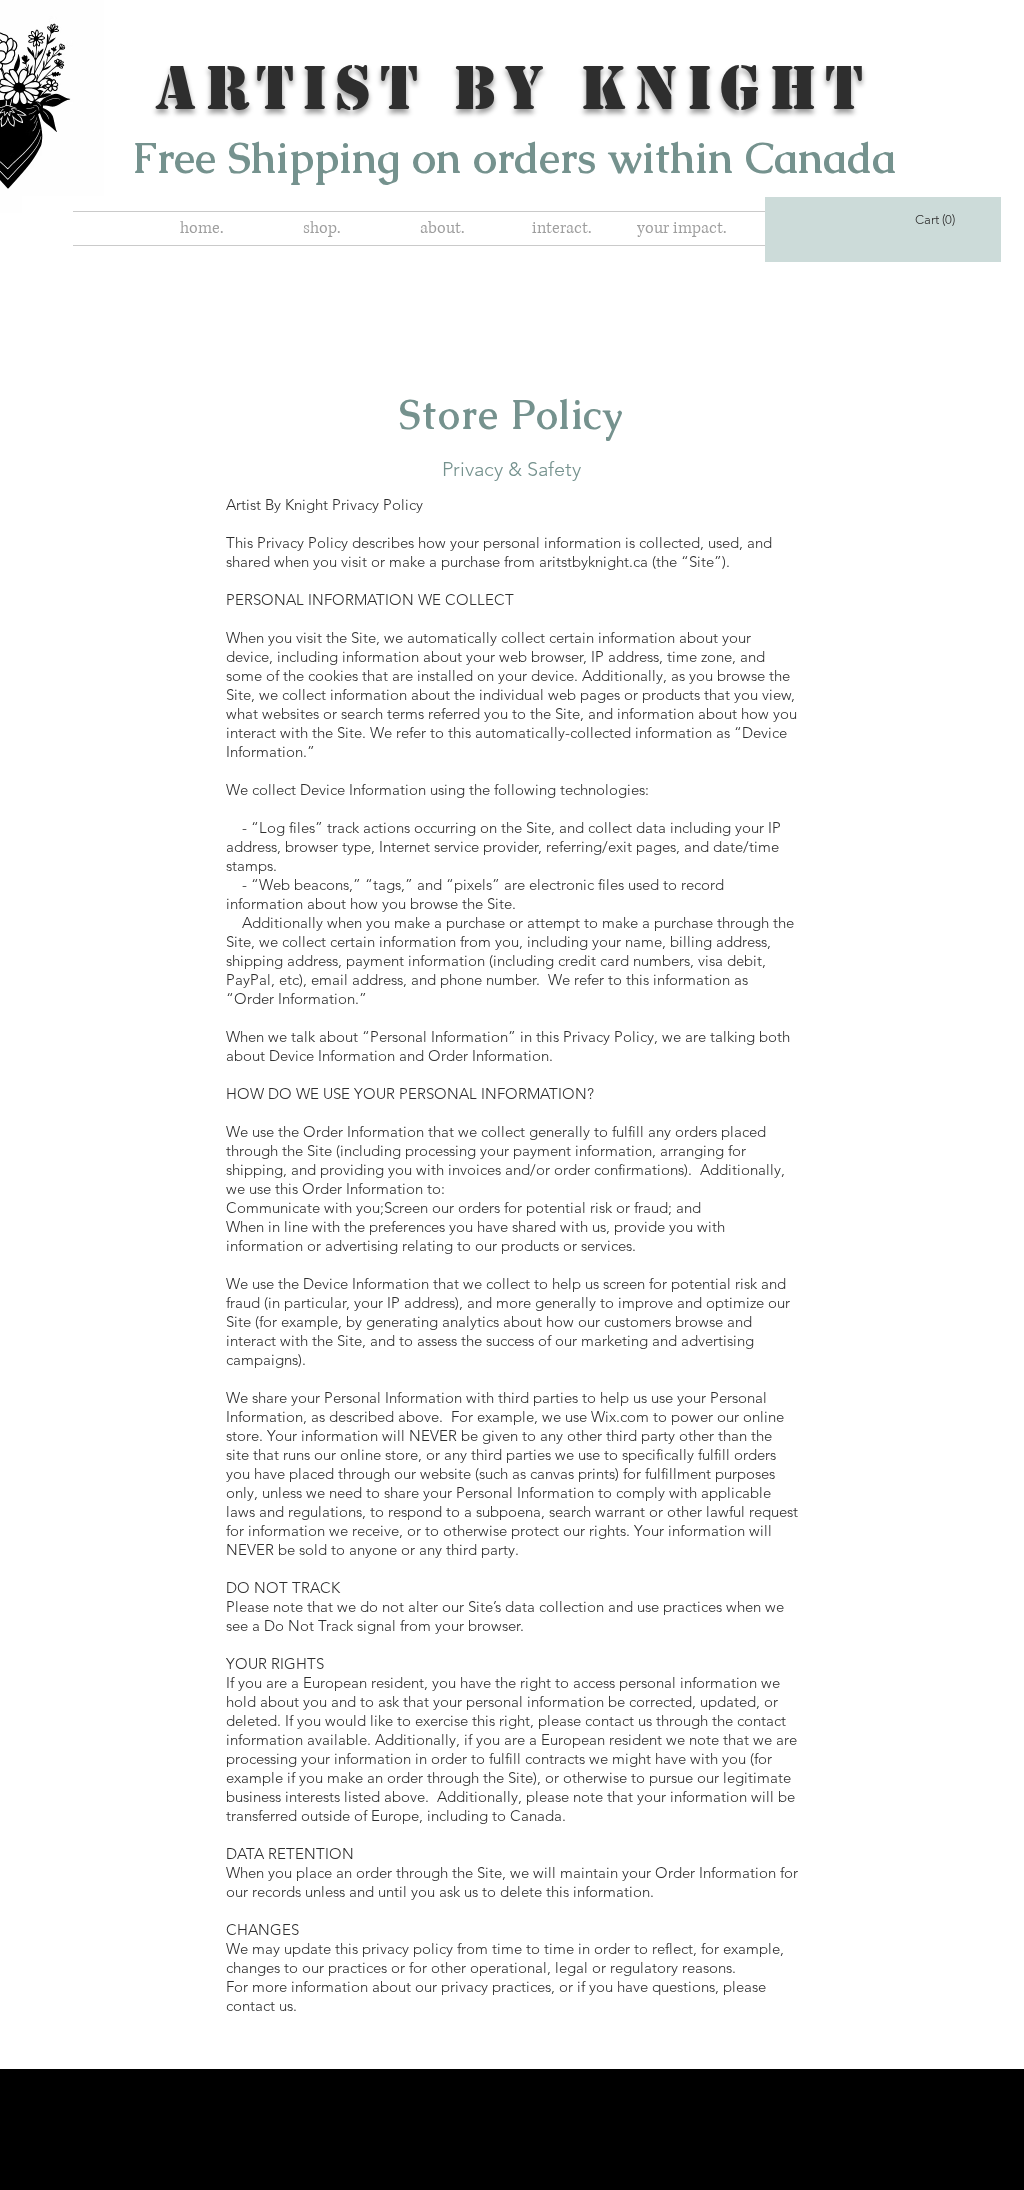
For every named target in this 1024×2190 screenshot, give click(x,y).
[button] (322, 228)
